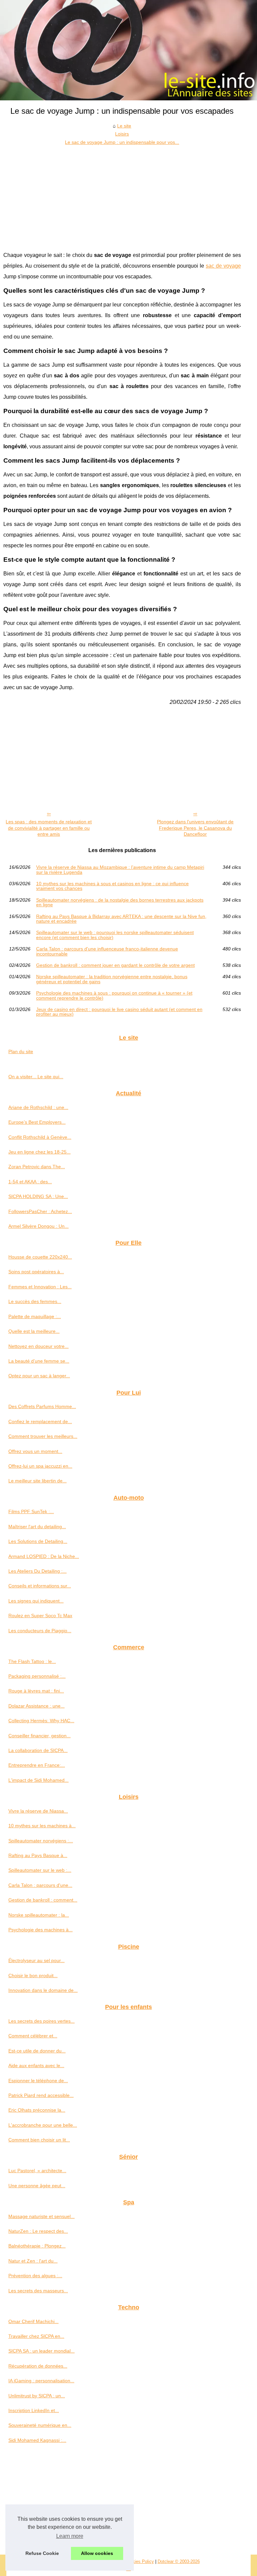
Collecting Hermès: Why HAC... (41, 1721)
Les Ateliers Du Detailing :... (37, 1571)
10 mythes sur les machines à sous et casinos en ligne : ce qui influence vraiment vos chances (112, 886)
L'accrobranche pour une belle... (43, 2125)
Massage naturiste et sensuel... (41, 2216)
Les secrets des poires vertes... (41, 2021)
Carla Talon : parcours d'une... (40, 1885)
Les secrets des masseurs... (38, 2291)
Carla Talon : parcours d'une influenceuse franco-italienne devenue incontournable (107, 951)
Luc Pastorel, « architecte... (37, 2171)
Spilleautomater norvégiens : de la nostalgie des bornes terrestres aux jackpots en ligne (120, 902)
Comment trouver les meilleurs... (43, 1436)
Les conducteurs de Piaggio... (40, 1631)
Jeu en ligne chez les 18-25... (39, 1152)
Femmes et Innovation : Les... (40, 1287)
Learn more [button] (70, 2536)
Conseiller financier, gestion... (39, 1736)
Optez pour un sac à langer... (39, 1376)
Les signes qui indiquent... (36, 1601)
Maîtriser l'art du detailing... (37, 1527)
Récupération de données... (38, 2366)
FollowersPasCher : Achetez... (40, 1211)
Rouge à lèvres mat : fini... (36, 1691)
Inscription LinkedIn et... (34, 2410)
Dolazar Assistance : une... (36, 1706)
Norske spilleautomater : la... (39, 1915)
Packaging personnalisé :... (37, 1676)
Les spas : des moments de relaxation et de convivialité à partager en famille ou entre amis (49, 828)
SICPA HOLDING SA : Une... (38, 1196)
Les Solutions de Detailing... (38, 1541)
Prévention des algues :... (35, 2276)
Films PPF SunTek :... (31, 1511)
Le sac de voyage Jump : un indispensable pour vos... (122, 142)
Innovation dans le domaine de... (43, 1990)
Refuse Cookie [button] (42, 2553)
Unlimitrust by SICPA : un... (37, 2396)
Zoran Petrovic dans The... (37, 1167)
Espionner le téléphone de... (38, 2081)
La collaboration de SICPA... (38, 1750)
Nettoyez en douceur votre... (38, 1346)
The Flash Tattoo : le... (32, 1661)
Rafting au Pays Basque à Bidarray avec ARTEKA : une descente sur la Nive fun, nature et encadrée (121, 919)
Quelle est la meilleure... (34, 1331)
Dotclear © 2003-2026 (179, 2561)
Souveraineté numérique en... (40, 2425)
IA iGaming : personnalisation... (41, 2381)
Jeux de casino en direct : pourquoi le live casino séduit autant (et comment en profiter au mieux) (119, 1012)
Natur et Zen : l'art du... (33, 2261)
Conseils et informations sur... (40, 1586)
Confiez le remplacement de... (40, 1421)
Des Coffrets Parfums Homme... (42, 1406)
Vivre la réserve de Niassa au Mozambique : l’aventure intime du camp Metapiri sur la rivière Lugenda (120, 870)
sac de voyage (223, 266)
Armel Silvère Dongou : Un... (38, 1226)
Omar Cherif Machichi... (33, 2321)
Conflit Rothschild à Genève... (40, 1137)
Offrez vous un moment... (35, 1451)
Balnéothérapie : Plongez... (37, 2246)
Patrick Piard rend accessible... (41, 2095)
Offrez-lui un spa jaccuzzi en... (40, 1466)
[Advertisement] (122, 196)
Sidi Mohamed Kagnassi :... (37, 2440)
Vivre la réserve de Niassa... (38, 1811)
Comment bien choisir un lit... (39, 2140)
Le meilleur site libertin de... (37, 1481)
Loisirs (122, 134)
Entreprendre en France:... (37, 1765)
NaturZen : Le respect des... (38, 2231)
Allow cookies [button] (97, 2553)
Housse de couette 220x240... (40, 1257)
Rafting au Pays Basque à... (38, 1855)
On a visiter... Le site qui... (36, 1077)
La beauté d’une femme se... (39, 1361)
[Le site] (128, 50)
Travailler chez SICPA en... (36, 2336)
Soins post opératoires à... (36, 1272)
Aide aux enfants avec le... (36, 2065)
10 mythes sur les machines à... (42, 1826)
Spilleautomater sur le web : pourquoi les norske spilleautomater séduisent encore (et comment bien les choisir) (115, 935)
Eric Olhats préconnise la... (37, 2110)
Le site (124, 126)
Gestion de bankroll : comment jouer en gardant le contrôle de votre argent (115, 965)
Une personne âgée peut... (37, 2186)
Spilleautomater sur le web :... (40, 1870)
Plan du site (21, 1051)
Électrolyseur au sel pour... (36, 1960)
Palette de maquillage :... (35, 1316)
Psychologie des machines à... (40, 1930)
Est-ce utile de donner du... (37, 2051)
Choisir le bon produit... (33, 1975)
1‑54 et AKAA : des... (30, 1182)
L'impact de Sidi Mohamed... (38, 1780)
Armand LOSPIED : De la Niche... (44, 1556)
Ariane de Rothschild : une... (38, 1107)
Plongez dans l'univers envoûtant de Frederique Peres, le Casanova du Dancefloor (195, 828)
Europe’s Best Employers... (37, 1122)
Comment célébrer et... (33, 2036)
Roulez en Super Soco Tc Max (40, 1616)
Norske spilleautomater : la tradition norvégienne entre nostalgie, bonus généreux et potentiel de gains (112, 979)
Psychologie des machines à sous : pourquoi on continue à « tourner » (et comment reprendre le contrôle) (114, 995)
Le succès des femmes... (35, 1301)
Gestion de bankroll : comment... (43, 1900)
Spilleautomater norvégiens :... (41, 1841)
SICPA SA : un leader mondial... (41, 2351)
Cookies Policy (139, 2561)
